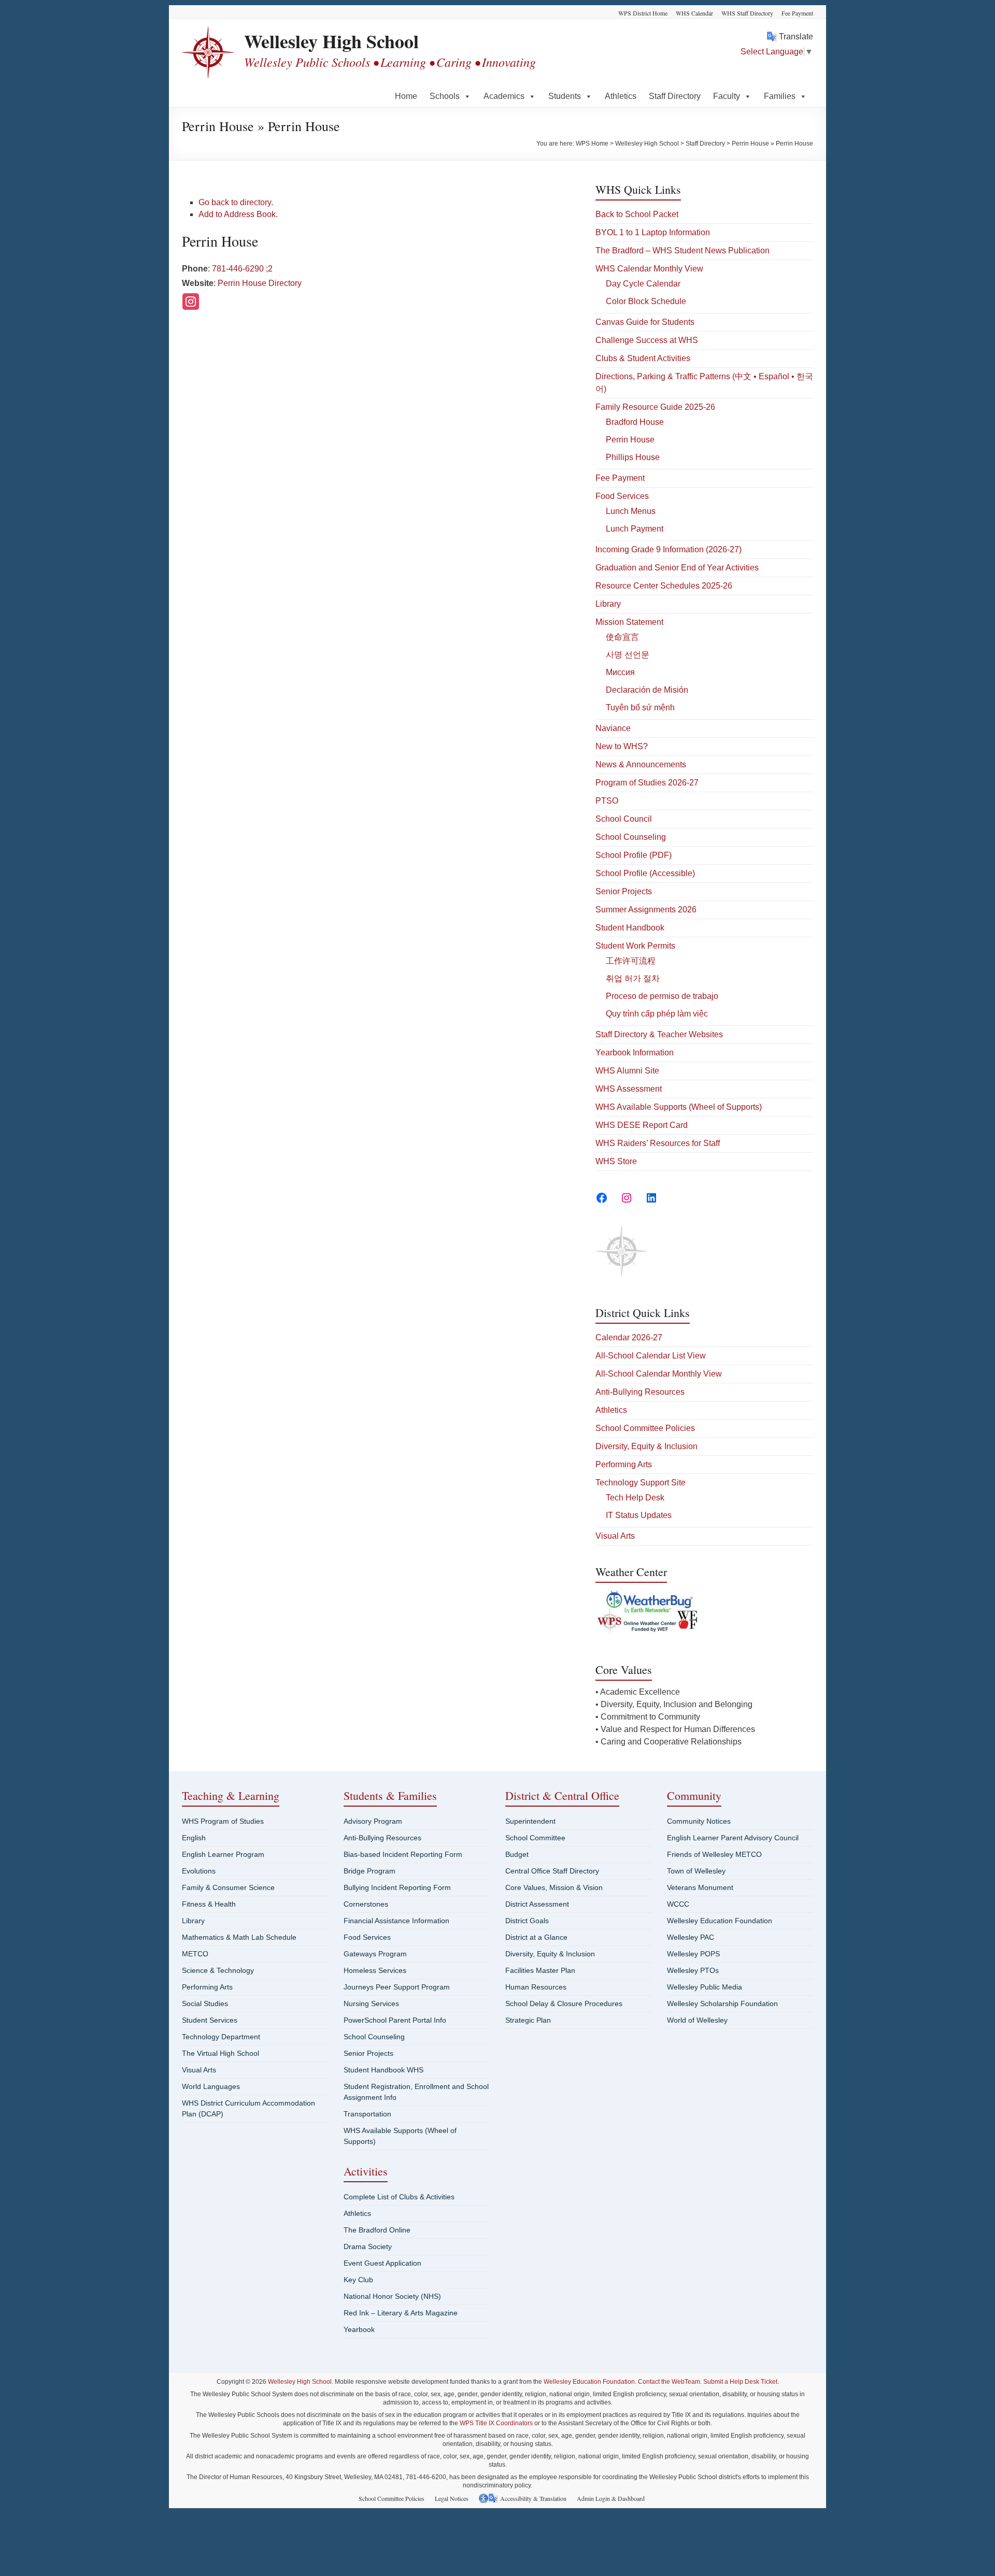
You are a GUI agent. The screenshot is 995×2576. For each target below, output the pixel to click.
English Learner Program (223, 1854)
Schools (445, 96)
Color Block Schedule (646, 301)
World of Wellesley (697, 2020)
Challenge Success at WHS (647, 340)
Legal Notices (452, 2498)
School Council (624, 819)
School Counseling (631, 837)
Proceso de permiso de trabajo (662, 996)
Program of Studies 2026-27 (647, 783)
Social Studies (205, 2003)
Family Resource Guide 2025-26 (655, 407)
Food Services (622, 496)
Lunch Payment (635, 529)
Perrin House (630, 440)
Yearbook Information (635, 1053)
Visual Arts (615, 1536)
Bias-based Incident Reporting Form (403, 1854)
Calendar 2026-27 (629, 1337)
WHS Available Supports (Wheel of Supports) (679, 1107)
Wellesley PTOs (693, 1970)
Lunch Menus (631, 511)
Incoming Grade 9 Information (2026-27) (669, 549)
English (194, 1838)
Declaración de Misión (647, 690)
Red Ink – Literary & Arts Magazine (401, 2313)
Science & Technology (218, 1970)
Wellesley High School (331, 41)
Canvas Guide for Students (645, 322)
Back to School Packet (637, 214)
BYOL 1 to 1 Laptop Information (653, 232)
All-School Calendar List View (651, 1356)
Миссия (620, 672)
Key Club (358, 2280)
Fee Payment (797, 13)
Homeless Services (375, 1970)
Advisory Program (373, 1821)
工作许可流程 (631, 961)
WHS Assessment (629, 1089)
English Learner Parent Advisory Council (733, 1838)
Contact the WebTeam (669, 2382)
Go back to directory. (236, 202)
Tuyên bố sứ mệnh (640, 707)
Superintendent (530, 1821)
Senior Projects (624, 891)
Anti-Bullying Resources (640, 1392)
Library (608, 604)
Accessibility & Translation (533, 2498)
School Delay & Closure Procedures (564, 2003)
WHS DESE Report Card (642, 1125)
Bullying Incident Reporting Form (397, 1887)
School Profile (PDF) (634, 855)
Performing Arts (624, 1464)
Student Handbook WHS (383, 2070)
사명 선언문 (628, 655)
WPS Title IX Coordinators (496, 2423)
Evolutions (199, 1871)
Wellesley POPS (693, 1954)
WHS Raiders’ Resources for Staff (658, 1143)
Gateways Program (375, 1954)
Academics (504, 96)
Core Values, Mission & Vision (554, 1887)
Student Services (210, 2020)
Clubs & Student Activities (643, 358)
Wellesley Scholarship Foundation (722, 2003)
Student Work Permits (635, 946)
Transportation (367, 2114)
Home (406, 96)
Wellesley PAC (691, 1937)
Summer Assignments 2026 (646, 910)
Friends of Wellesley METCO (714, 1854)
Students (565, 96)
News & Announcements (641, 764)
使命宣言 (622, 637)
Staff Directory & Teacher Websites (659, 1034)
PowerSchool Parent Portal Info (395, 2020)
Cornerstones (366, 1904)
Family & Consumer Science (228, 1887)
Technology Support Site (641, 1483)
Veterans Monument (700, 1887)
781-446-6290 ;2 (242, 269)
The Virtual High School (221, 2053)
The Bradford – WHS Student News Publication (683, 251)
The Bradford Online (377, 2230)
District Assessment (537, 1904)
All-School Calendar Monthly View (659, 1374)
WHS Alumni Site (627, 1071)
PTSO (607, 801)
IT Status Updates (639, 1515)
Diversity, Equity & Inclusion (646, 1446)
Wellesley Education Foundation (720, 1921)
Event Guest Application (382, 2263)
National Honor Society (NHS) (392, 2296)
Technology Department (221, 2037)
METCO (195, 1954)
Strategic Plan (528, 2020)
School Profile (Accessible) (645, 873)
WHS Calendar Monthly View (649, 269)
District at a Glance (536, 1937)
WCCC (678, 1904)
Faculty (727, 96)
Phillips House (633, 457)
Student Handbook (630, 928)
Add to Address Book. (238, 214)
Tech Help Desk (635, 1498)
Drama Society (368, 2246)
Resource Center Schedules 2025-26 (664, 586)
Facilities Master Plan (540, 1970)
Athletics (621, 96)
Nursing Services (371, 2003)
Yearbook (359, 2329)
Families (780, 96)
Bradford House (635, 422)
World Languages (211, 2086)
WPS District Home (643, 13)
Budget (517, 1854)
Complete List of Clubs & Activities (399, 2197)
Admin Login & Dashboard (611, 2498)
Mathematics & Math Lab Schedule (239, 1937)
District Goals (527, 1921)
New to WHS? (622, 746)
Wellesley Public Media (705, 1987)
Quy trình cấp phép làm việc (657, 1014)
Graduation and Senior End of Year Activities (677, 568)
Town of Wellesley (696, 1871)
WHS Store (616, 1161)
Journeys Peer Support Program (397, 1987)
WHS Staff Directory (747, 13)
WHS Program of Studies (223, 1821)
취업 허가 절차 (633, 978)
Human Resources (536, 1987)
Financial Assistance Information (396, 1921)
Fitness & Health (209, 1904)
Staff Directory (675, 96)
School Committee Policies (645, 1428)
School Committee (535, 1838)
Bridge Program (369, 1871)
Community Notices (699, 1821)
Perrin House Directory (260, 283)
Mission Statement (629, 622)
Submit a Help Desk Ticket (740, 2382)
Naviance (613, 728)
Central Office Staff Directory (552, 1871)
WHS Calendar (694, 13)
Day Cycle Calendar (643, 284)
